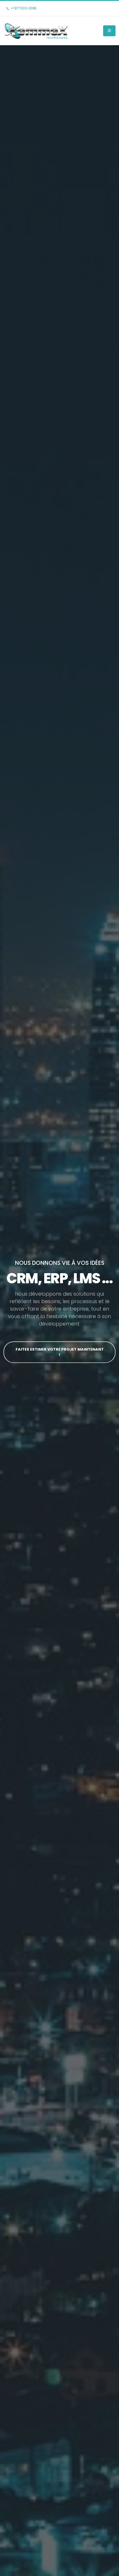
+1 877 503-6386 (24, 8)
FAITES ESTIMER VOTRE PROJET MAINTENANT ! (60, 1352)
